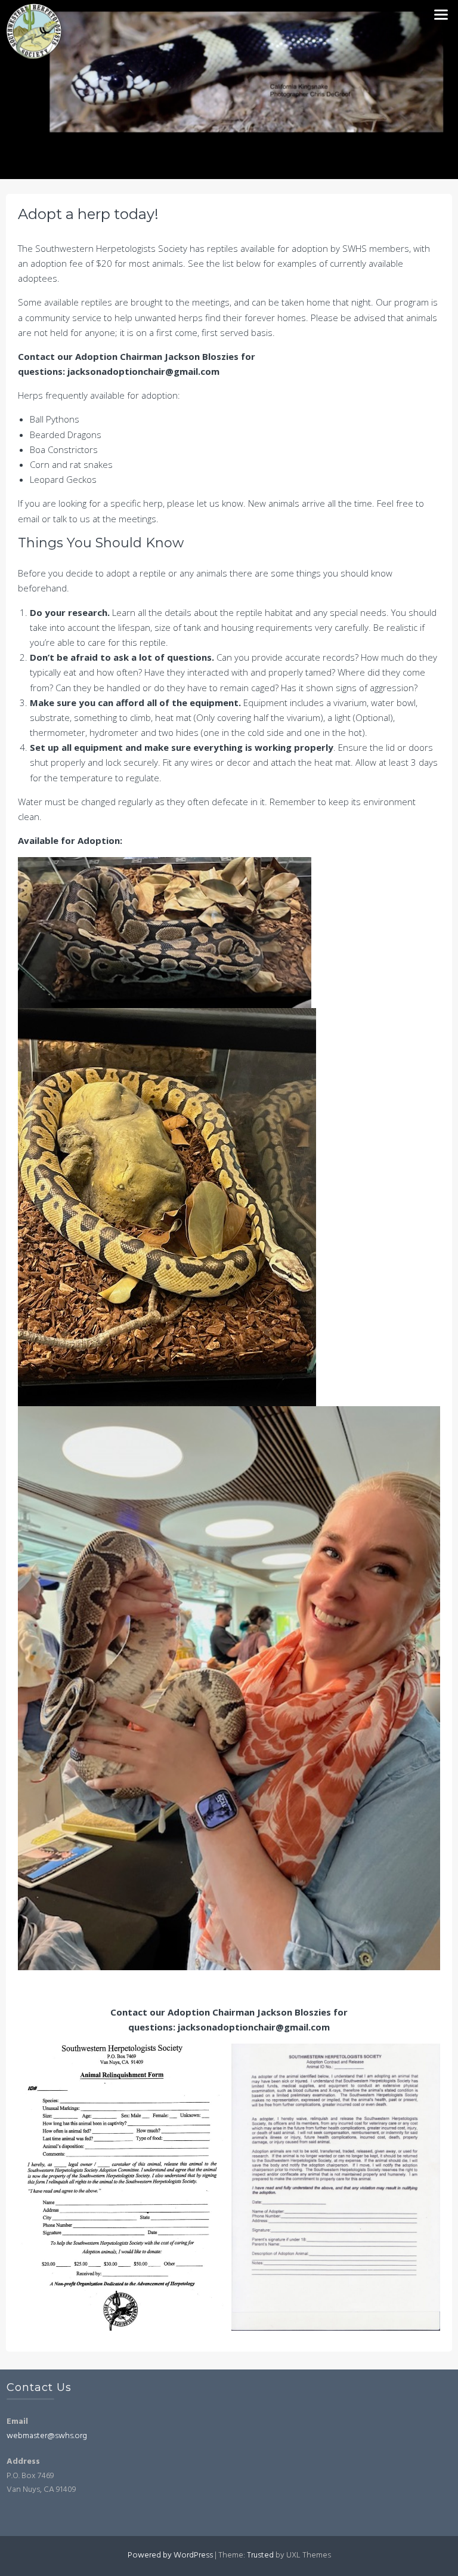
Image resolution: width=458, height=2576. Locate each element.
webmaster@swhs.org (47, 2436)
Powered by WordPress (170, 2555)
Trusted (260, 2555)
